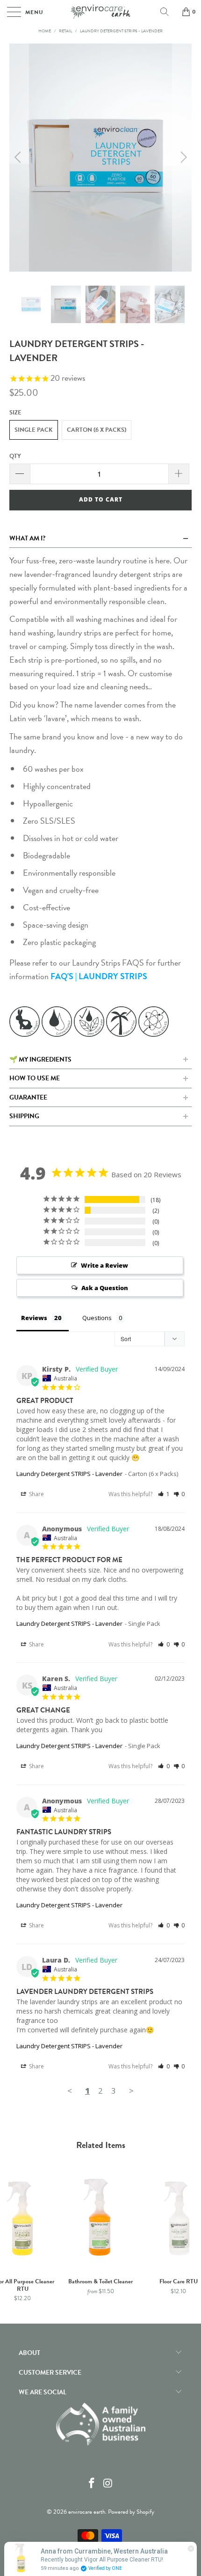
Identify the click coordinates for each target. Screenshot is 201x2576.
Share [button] (36, 1494)
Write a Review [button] (104, 1265)
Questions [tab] (97, 1318)
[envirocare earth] (101, 12)
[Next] (182, 158)
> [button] (131, 2091)
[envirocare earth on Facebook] (92, 2484)
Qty (15, 456)
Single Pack (34, 430)
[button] (164, 1494)
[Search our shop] (168, 12)
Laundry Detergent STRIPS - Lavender (69, 1474)
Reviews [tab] (34, 1318)
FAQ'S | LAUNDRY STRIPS (99, 976)
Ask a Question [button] (105, 1288)
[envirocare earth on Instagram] (108, 2484)
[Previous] (19, 158)
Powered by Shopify (131, 2512)
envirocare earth (87, 2512)
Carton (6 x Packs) (97, 430)
